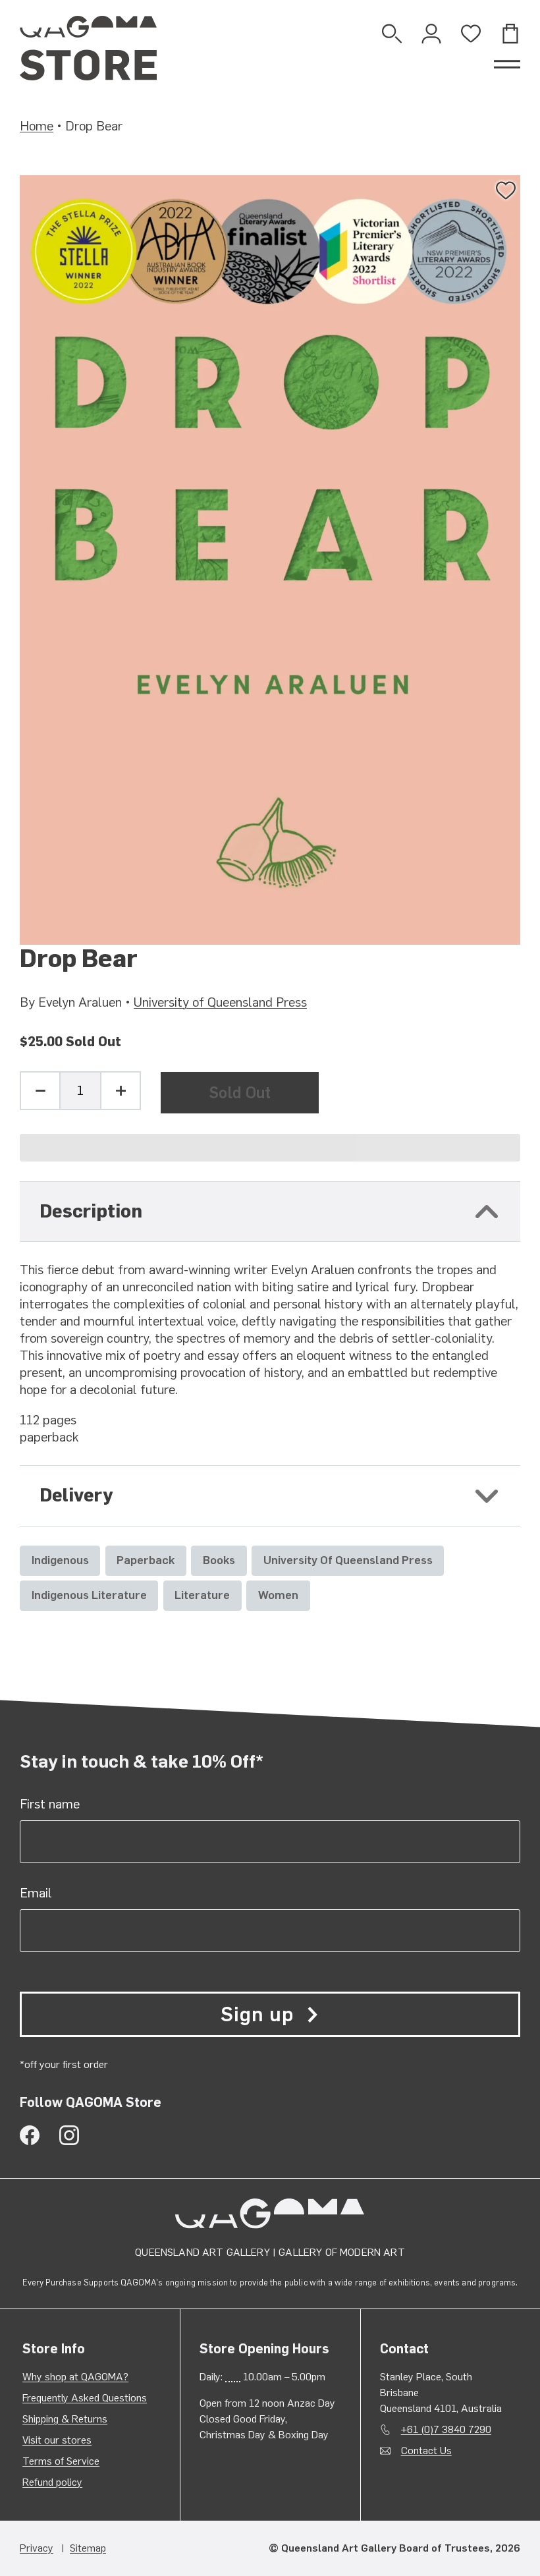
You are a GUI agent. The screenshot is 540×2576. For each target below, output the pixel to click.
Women (278, 1595)
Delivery (76, 1495)
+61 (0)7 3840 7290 (446, 2429)
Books (219, 1560)
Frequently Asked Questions (85, 2398)
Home (37, 126)
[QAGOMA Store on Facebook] (30, 2135)
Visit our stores (57, 2440)
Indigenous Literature (89, 1595)
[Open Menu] (507, 65)
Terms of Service (61, 2461)
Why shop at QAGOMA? (75, 2377)
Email (36, 1893)
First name (50, 1804)
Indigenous (60, 1560)
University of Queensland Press (220, 1002)
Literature (202, 1595)
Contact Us (426, 2450)
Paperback (146, 1560)
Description (91, 1211)
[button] (270, 1148)
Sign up (257, 2014)
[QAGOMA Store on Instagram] (69, 2135)
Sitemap (88, 2548)
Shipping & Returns (65, 2419)
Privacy (37, 2548)
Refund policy (52, 2482)
